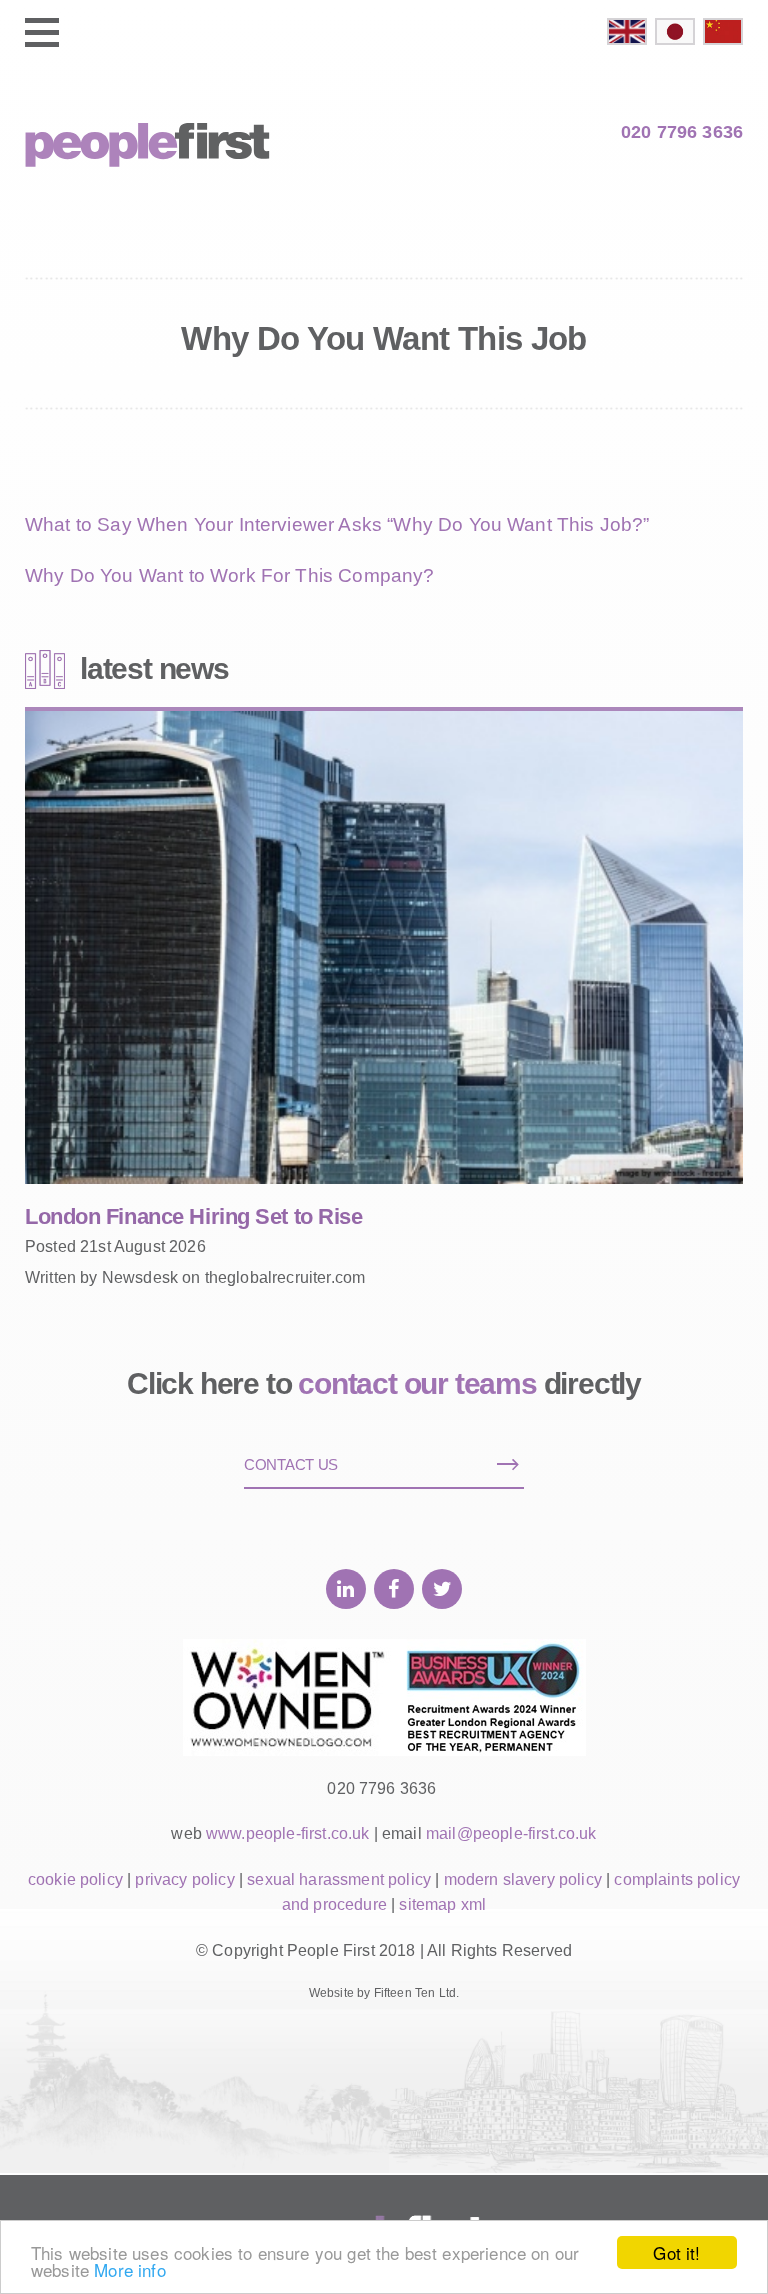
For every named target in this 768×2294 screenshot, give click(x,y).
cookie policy (75, 1879)
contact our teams (417, 1383)
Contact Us (291, 1464)
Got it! (676, 2252)
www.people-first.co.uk (288, 1833)
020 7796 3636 (682, 132)
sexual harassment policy (339, 1879)
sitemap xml (442, 1904)
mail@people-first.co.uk (511, 1833)
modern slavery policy (523, 1879)
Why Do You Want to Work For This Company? (230, 575)
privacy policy (184, 1879)
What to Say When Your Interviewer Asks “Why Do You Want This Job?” (337, 524)
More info (129, 2269)
